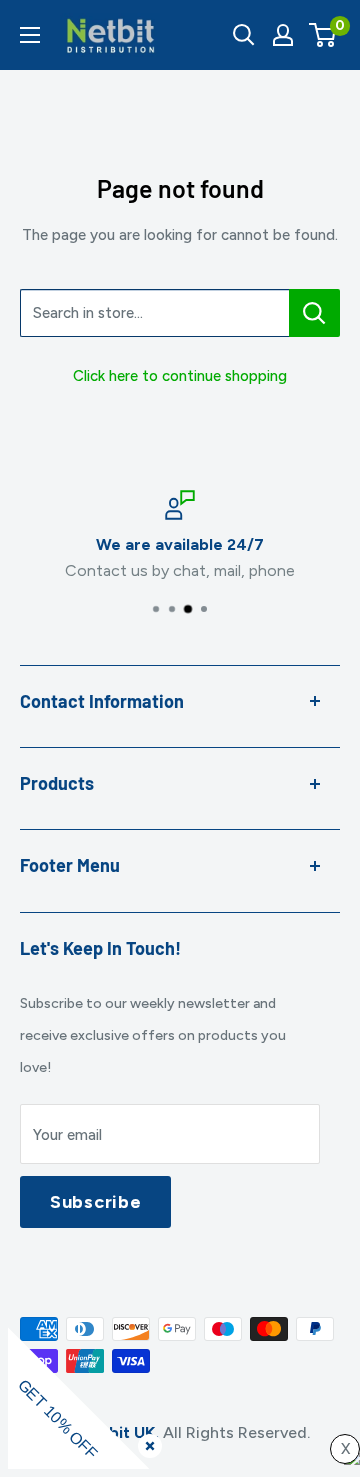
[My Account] (283, 35)
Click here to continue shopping (180, 376)
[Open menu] (30, 35)
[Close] (146, 1442)
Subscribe (95, 1202)
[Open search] (244, 35)
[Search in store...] (314, 313)
